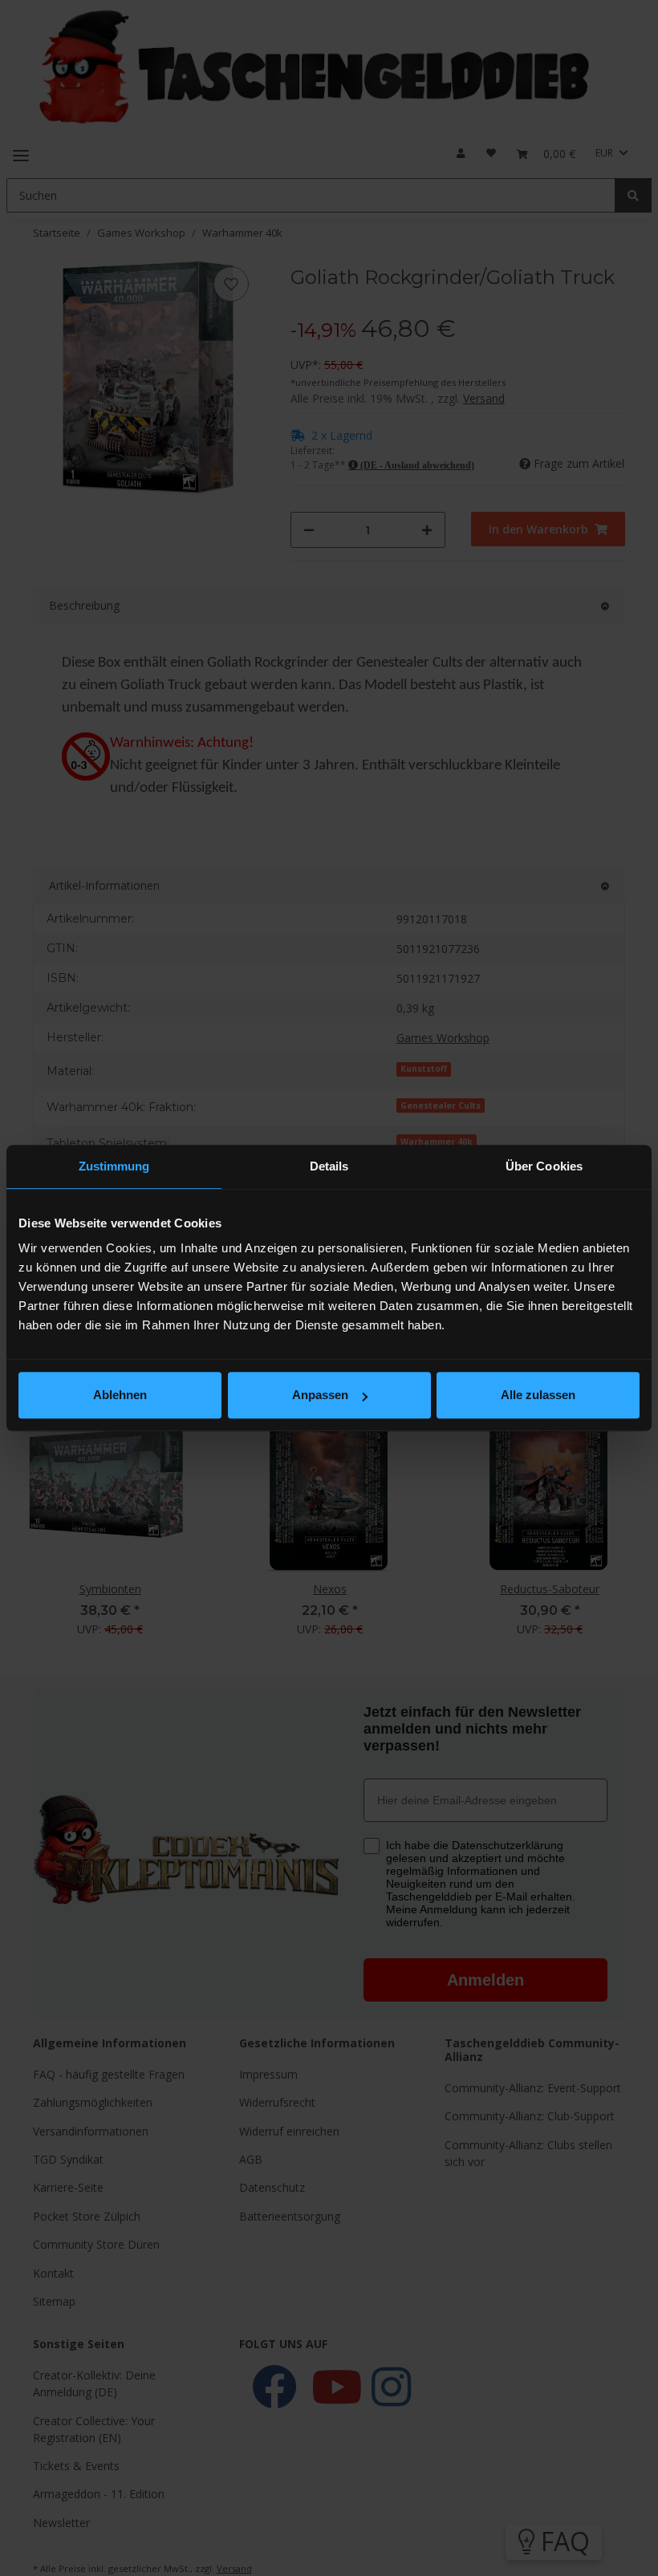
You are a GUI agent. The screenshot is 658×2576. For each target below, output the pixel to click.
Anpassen (320, 1395)
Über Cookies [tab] (544, 1166)
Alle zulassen (538, 1395)
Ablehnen (120, 1395)
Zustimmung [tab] (114, 1166)
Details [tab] (329, 1166)
